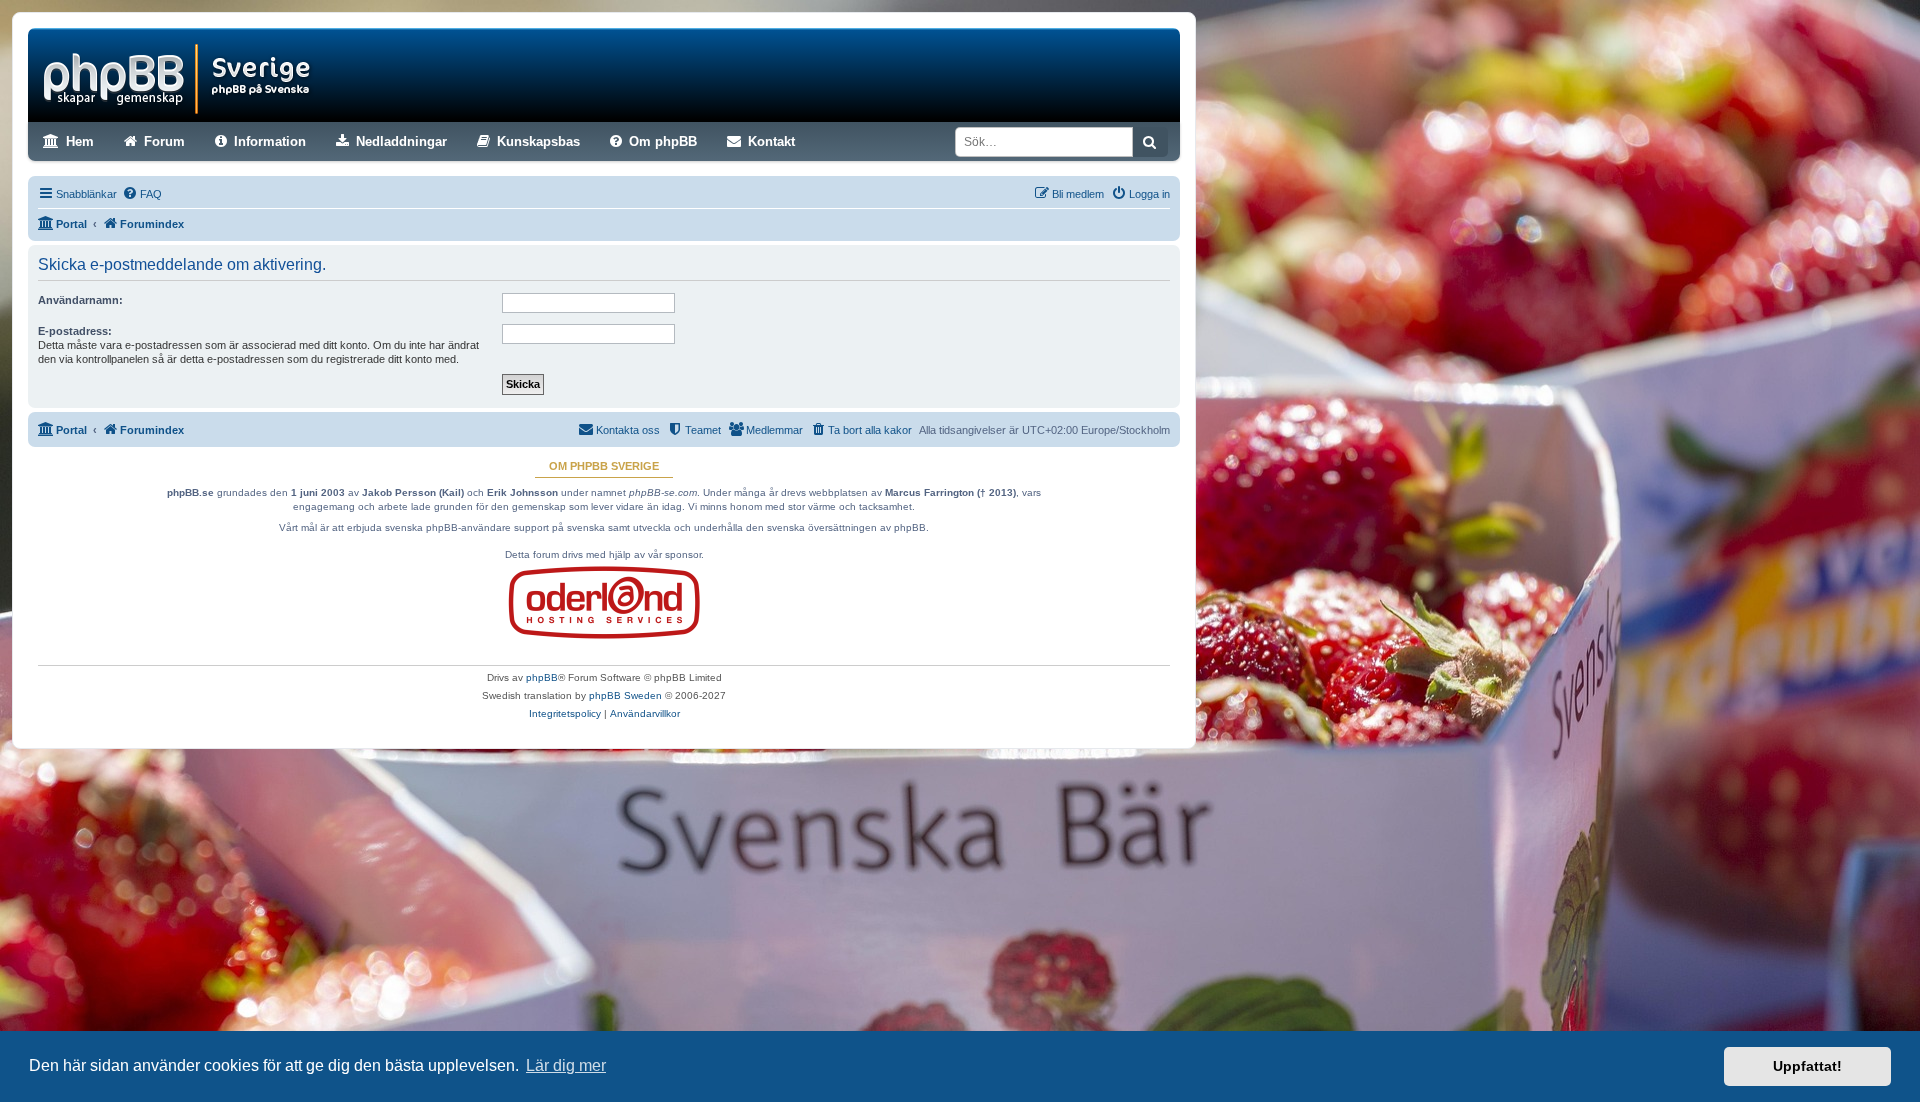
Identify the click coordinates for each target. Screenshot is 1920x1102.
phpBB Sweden (625, 695)
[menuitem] (142, 194)
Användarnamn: (80, 300)
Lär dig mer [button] (566, 1065)
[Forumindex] (180, 75)
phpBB (542, 677)
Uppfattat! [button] (1807, 1066)
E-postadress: (75, 331)
